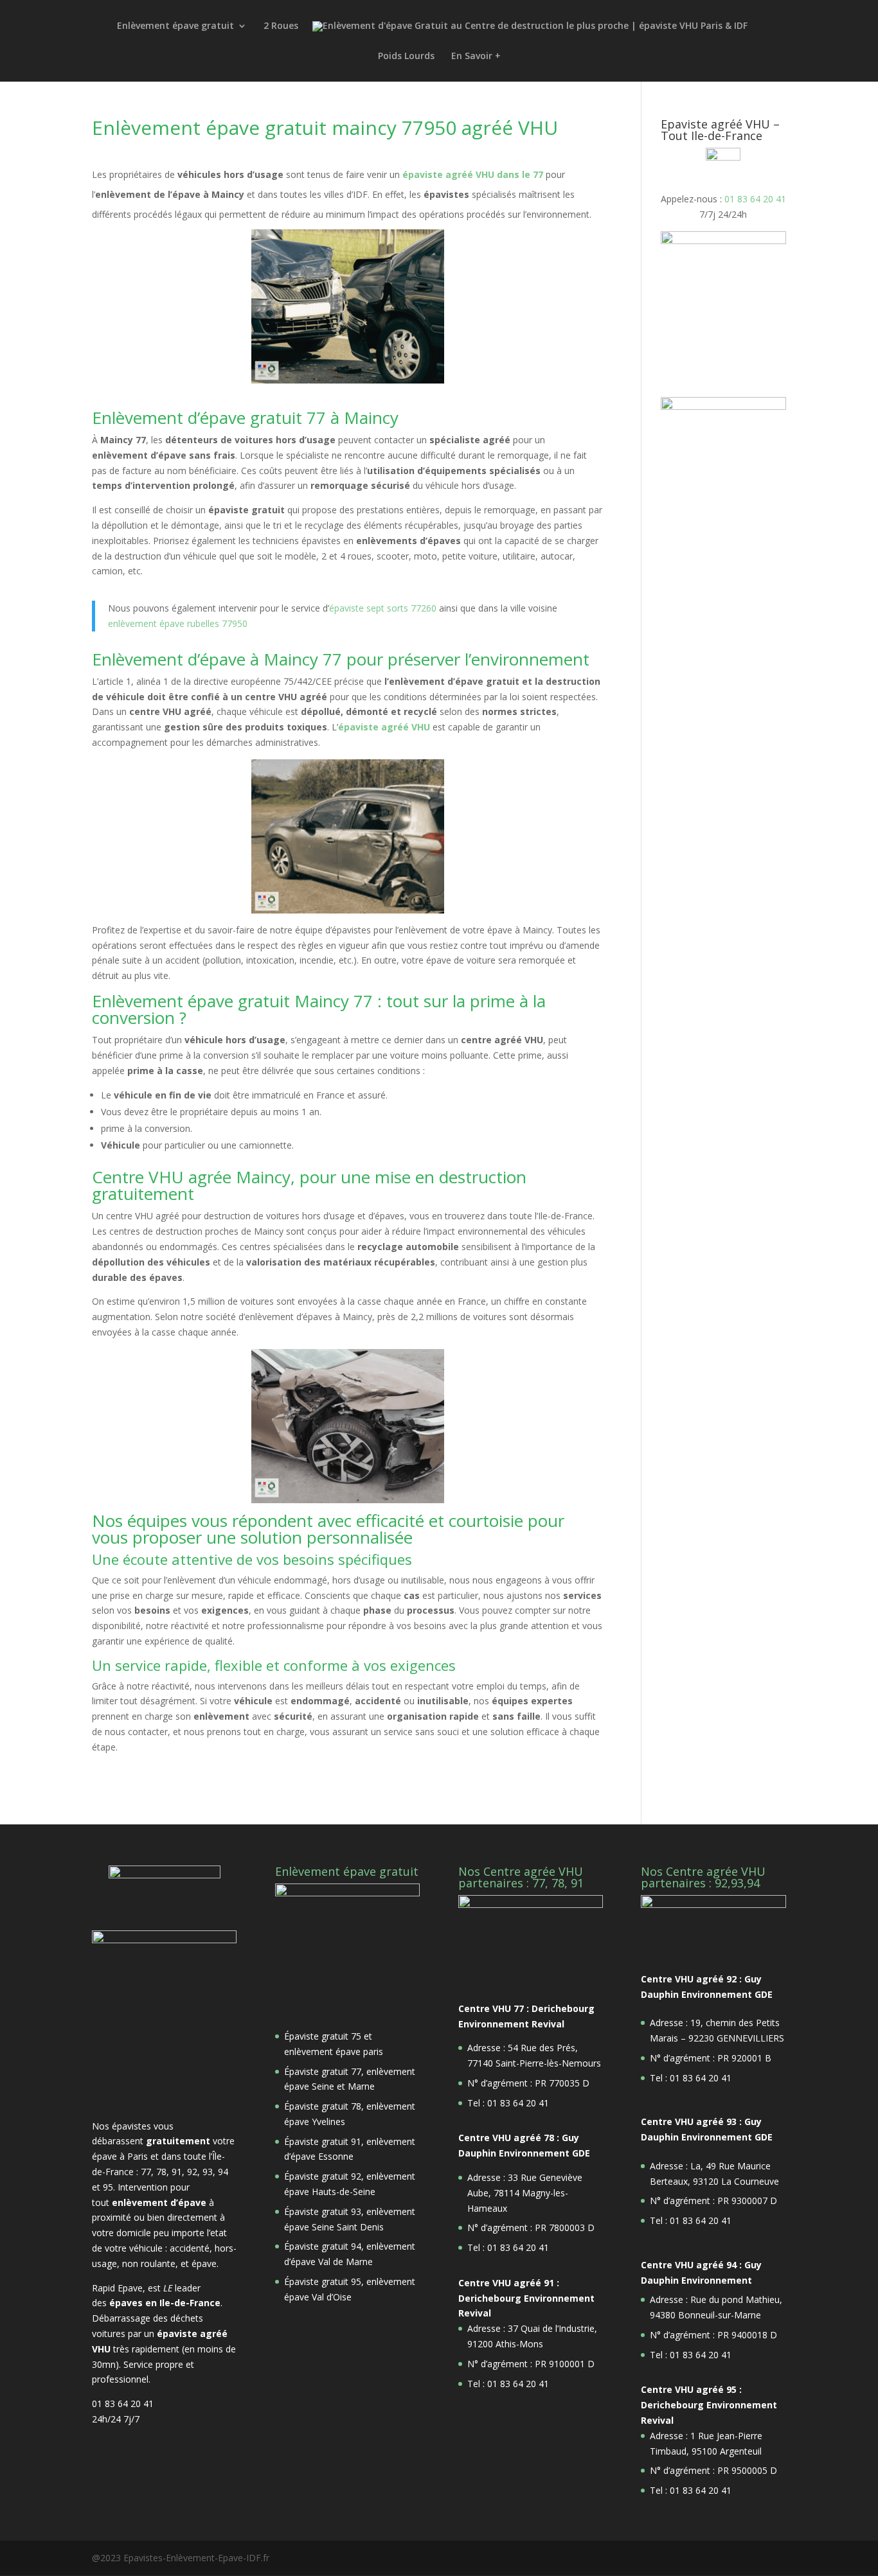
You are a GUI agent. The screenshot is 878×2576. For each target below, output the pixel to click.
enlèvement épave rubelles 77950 (178, 623)
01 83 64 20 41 (755, 199)
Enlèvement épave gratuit (175, 26)
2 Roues (281, 26)
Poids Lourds (406, 57)
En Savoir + (476, 57)
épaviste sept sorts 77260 (384, 608)
